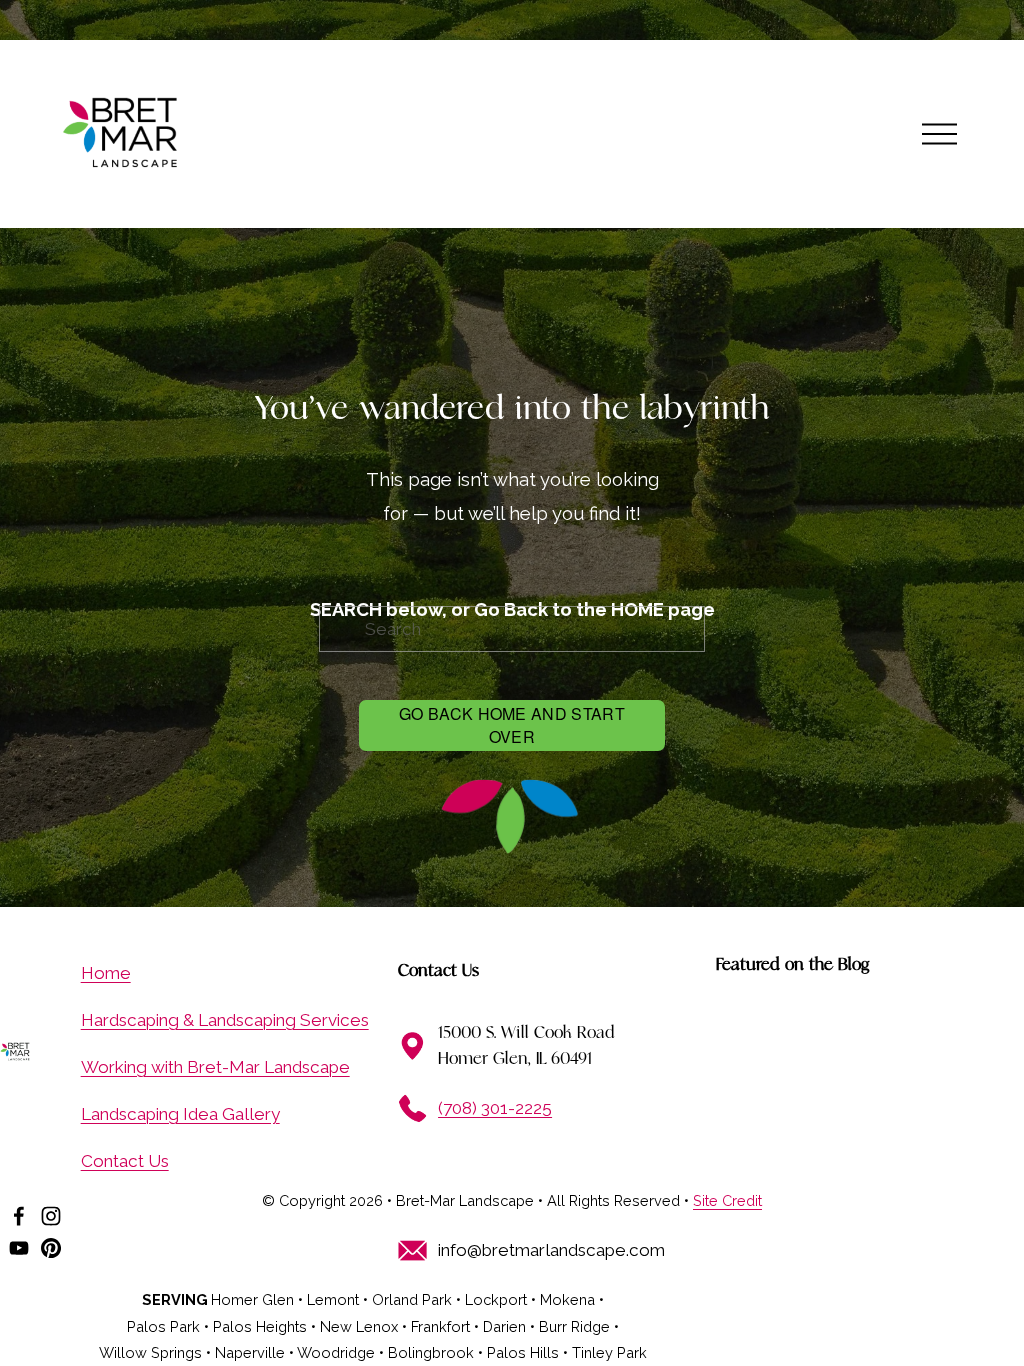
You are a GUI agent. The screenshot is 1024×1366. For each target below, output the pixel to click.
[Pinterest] (51, 1248)
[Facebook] (19, 1216)
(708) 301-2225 (495, 1108)
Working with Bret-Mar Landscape (215, 1067)
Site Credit (727, 1200)
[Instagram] (51, 1216)
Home (106, 973)
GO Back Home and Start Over (512, 725)
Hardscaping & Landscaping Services (225, 1020)
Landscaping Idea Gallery (180, 1114)
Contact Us (125, 1161)
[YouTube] (19, 1248)
